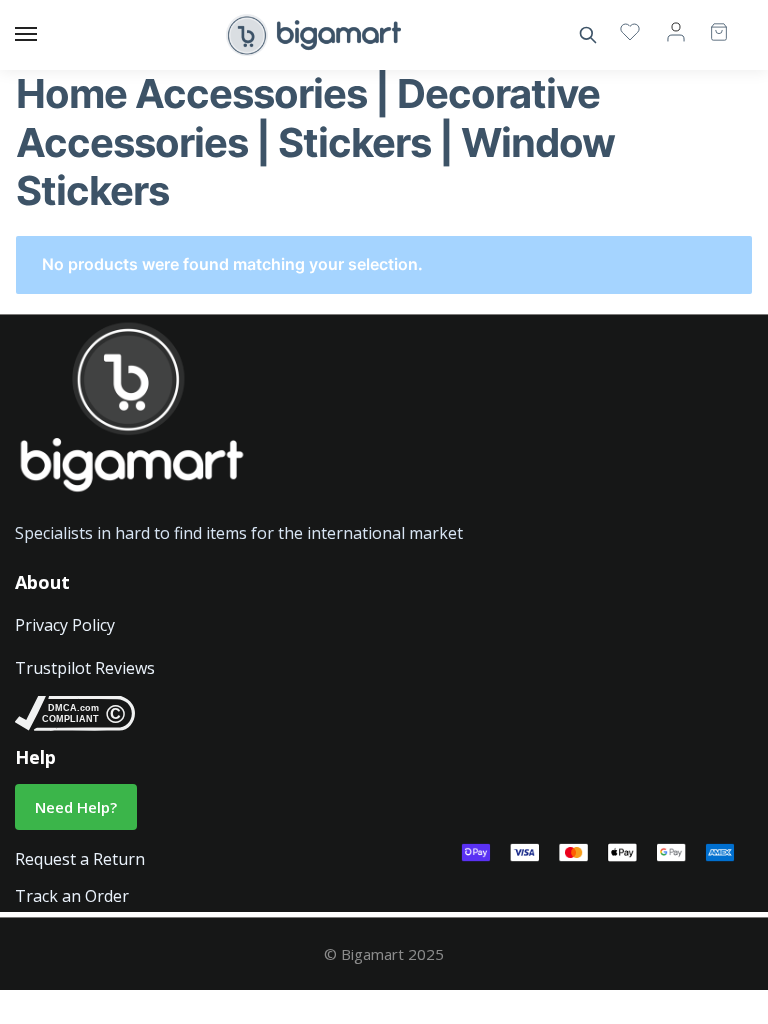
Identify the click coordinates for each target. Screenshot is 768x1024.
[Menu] (45, 35)
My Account (676, 31)
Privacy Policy (65, 625)
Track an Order (72, 896)
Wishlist (630, 31)
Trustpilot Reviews (85, 668)
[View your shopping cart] (709, 23)
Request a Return (80, 859)
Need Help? (76, 807)
